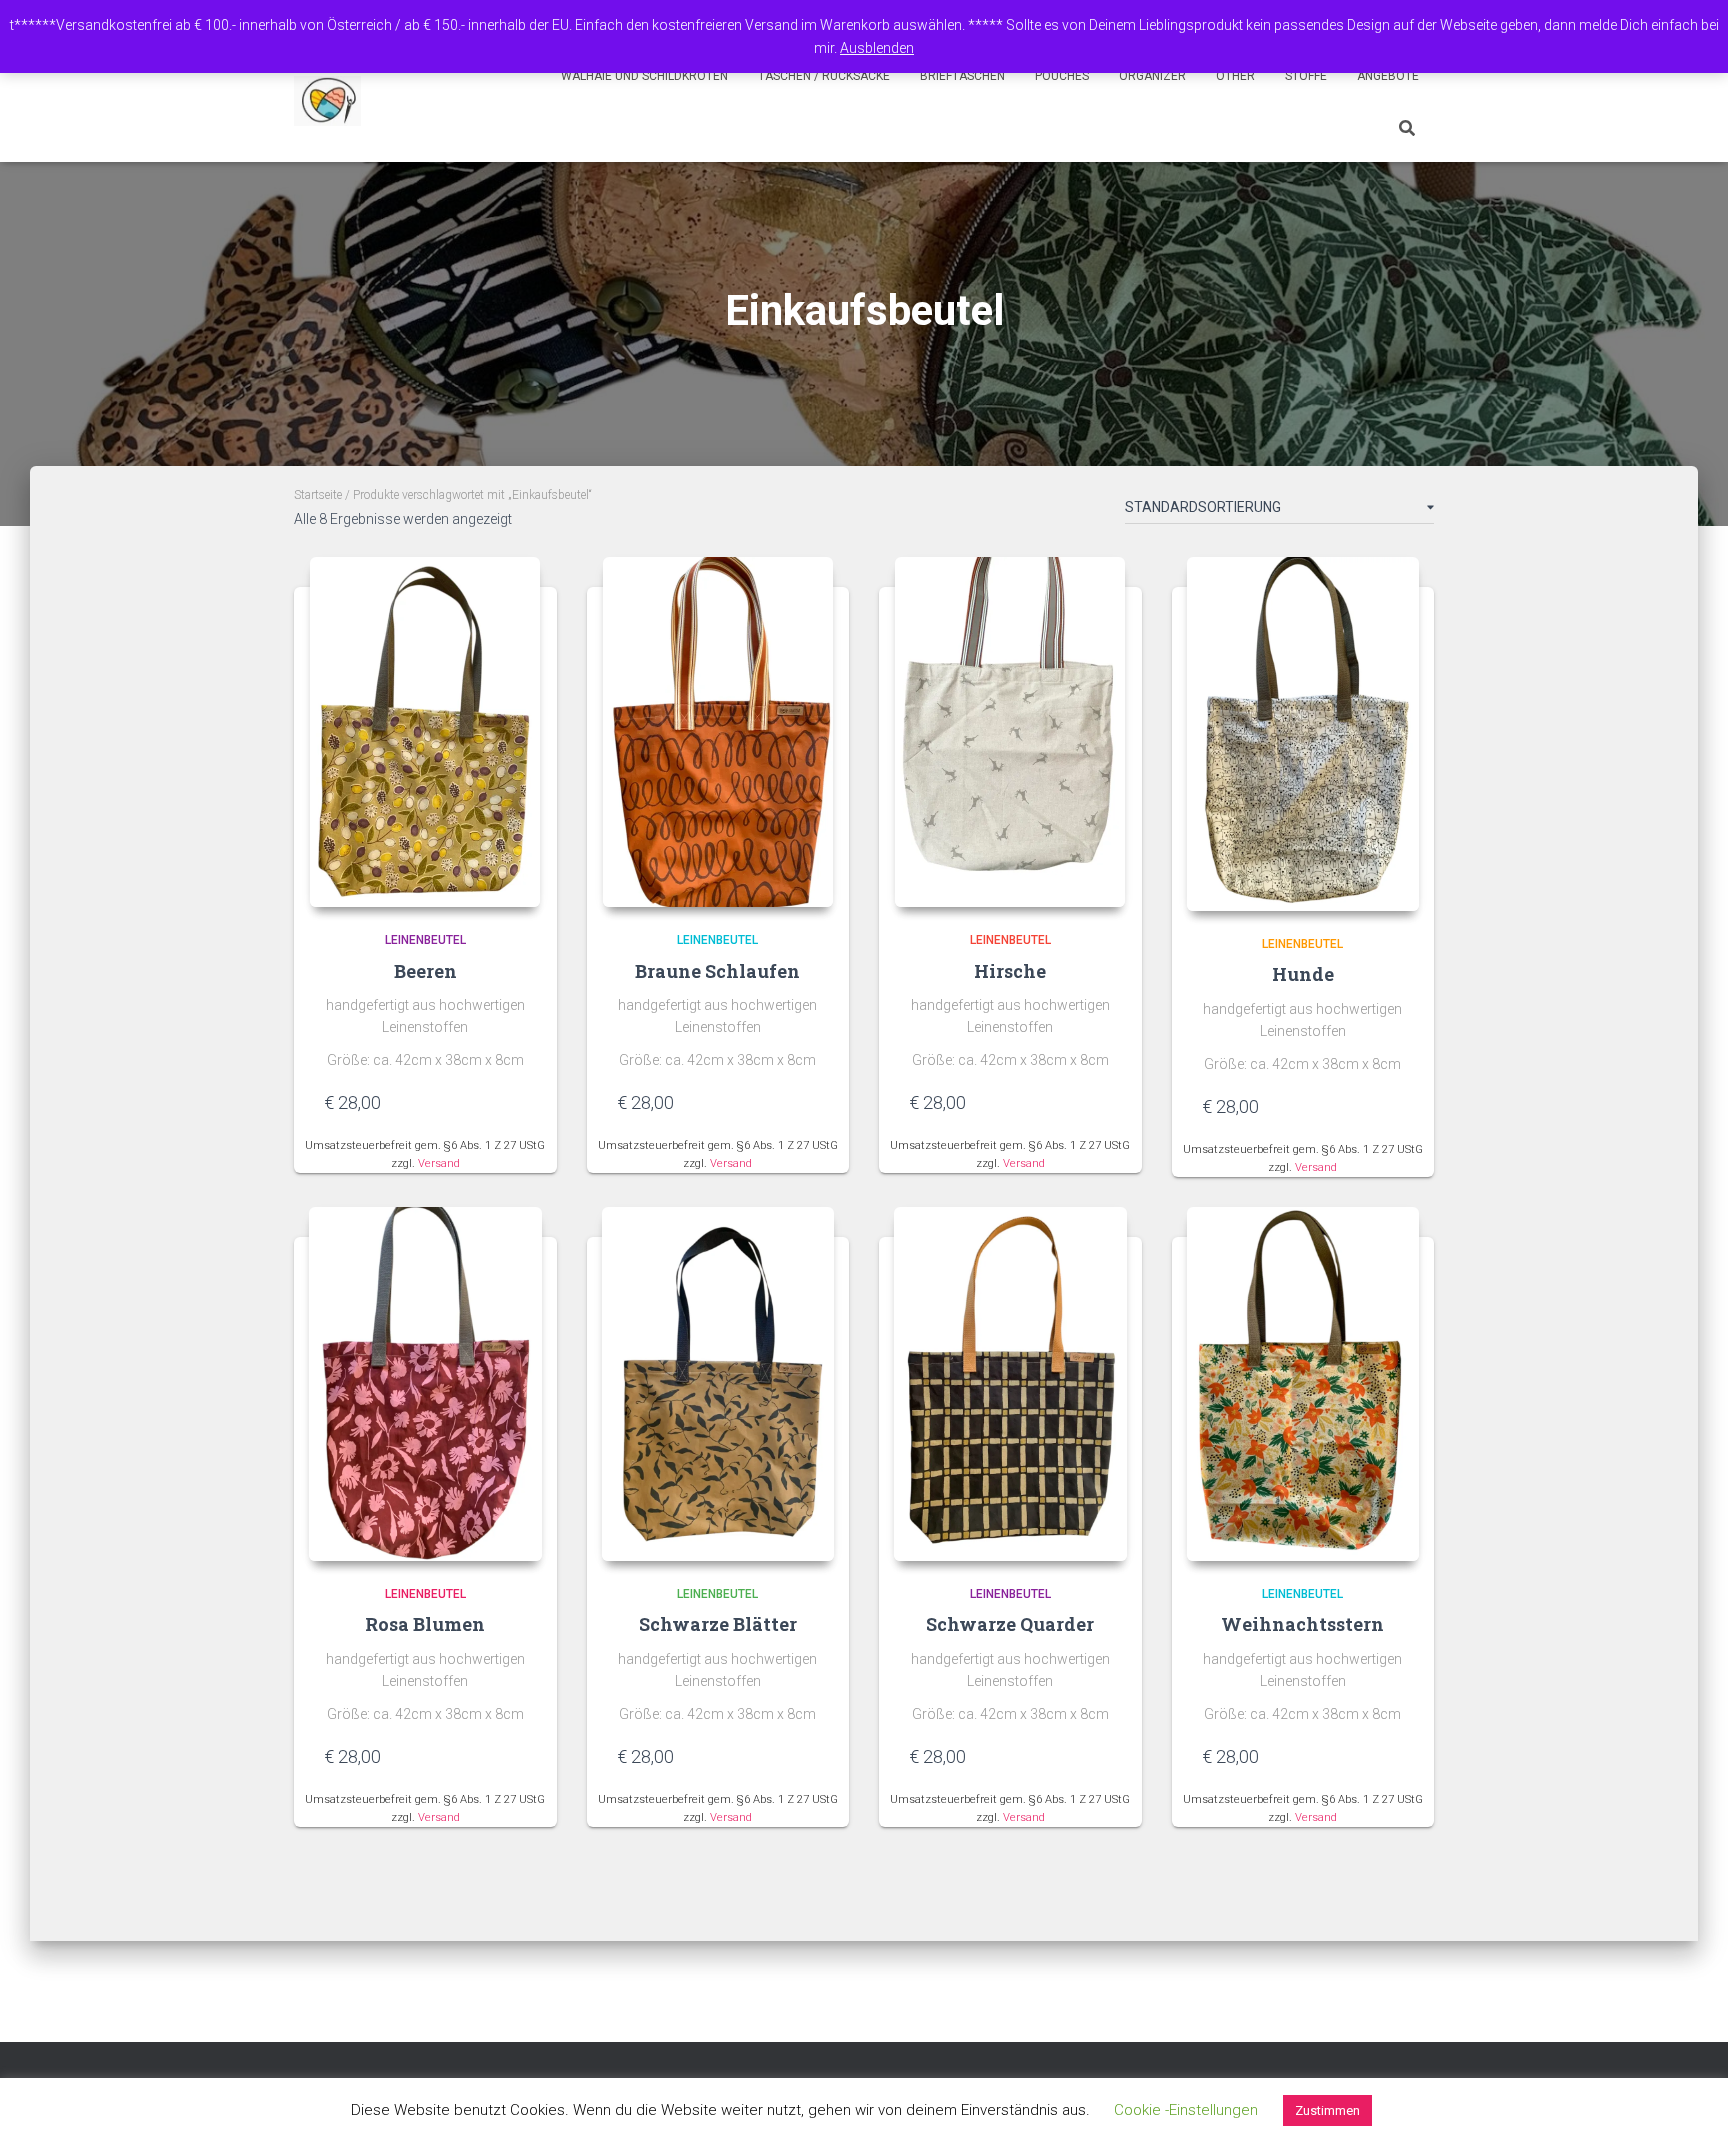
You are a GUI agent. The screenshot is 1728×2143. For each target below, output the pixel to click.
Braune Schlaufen (717, 971)
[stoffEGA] (327, 101)
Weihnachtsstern (1302, 1624)
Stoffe (1306, 76)
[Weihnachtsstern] (1303, 1384)
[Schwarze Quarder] (1010, 1384)
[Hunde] (1303, 734)
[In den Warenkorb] (517, 1102)
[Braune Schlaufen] (718, 732)
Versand (439, 1163)
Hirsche (1010, 971)
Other (1235, 76)
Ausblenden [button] (877, 48)
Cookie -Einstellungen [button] (1186, 2110)
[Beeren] (425, 732)
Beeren (425, 971)
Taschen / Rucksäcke (824, 76)
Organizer (1152, 76)
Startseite (318, 495)
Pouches (1062, 76)
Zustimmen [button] (1327, 2110)
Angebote (1388, 76)
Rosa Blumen (425, 1624)
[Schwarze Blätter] (718, 1384)
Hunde (1303, 974)
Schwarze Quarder (1010, 1624)
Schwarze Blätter (718, 1624)
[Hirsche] (1010, 732)
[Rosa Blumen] (425, 1384)
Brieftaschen (962, 76)
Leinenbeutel (425, 940)
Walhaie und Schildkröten (644, 76)
